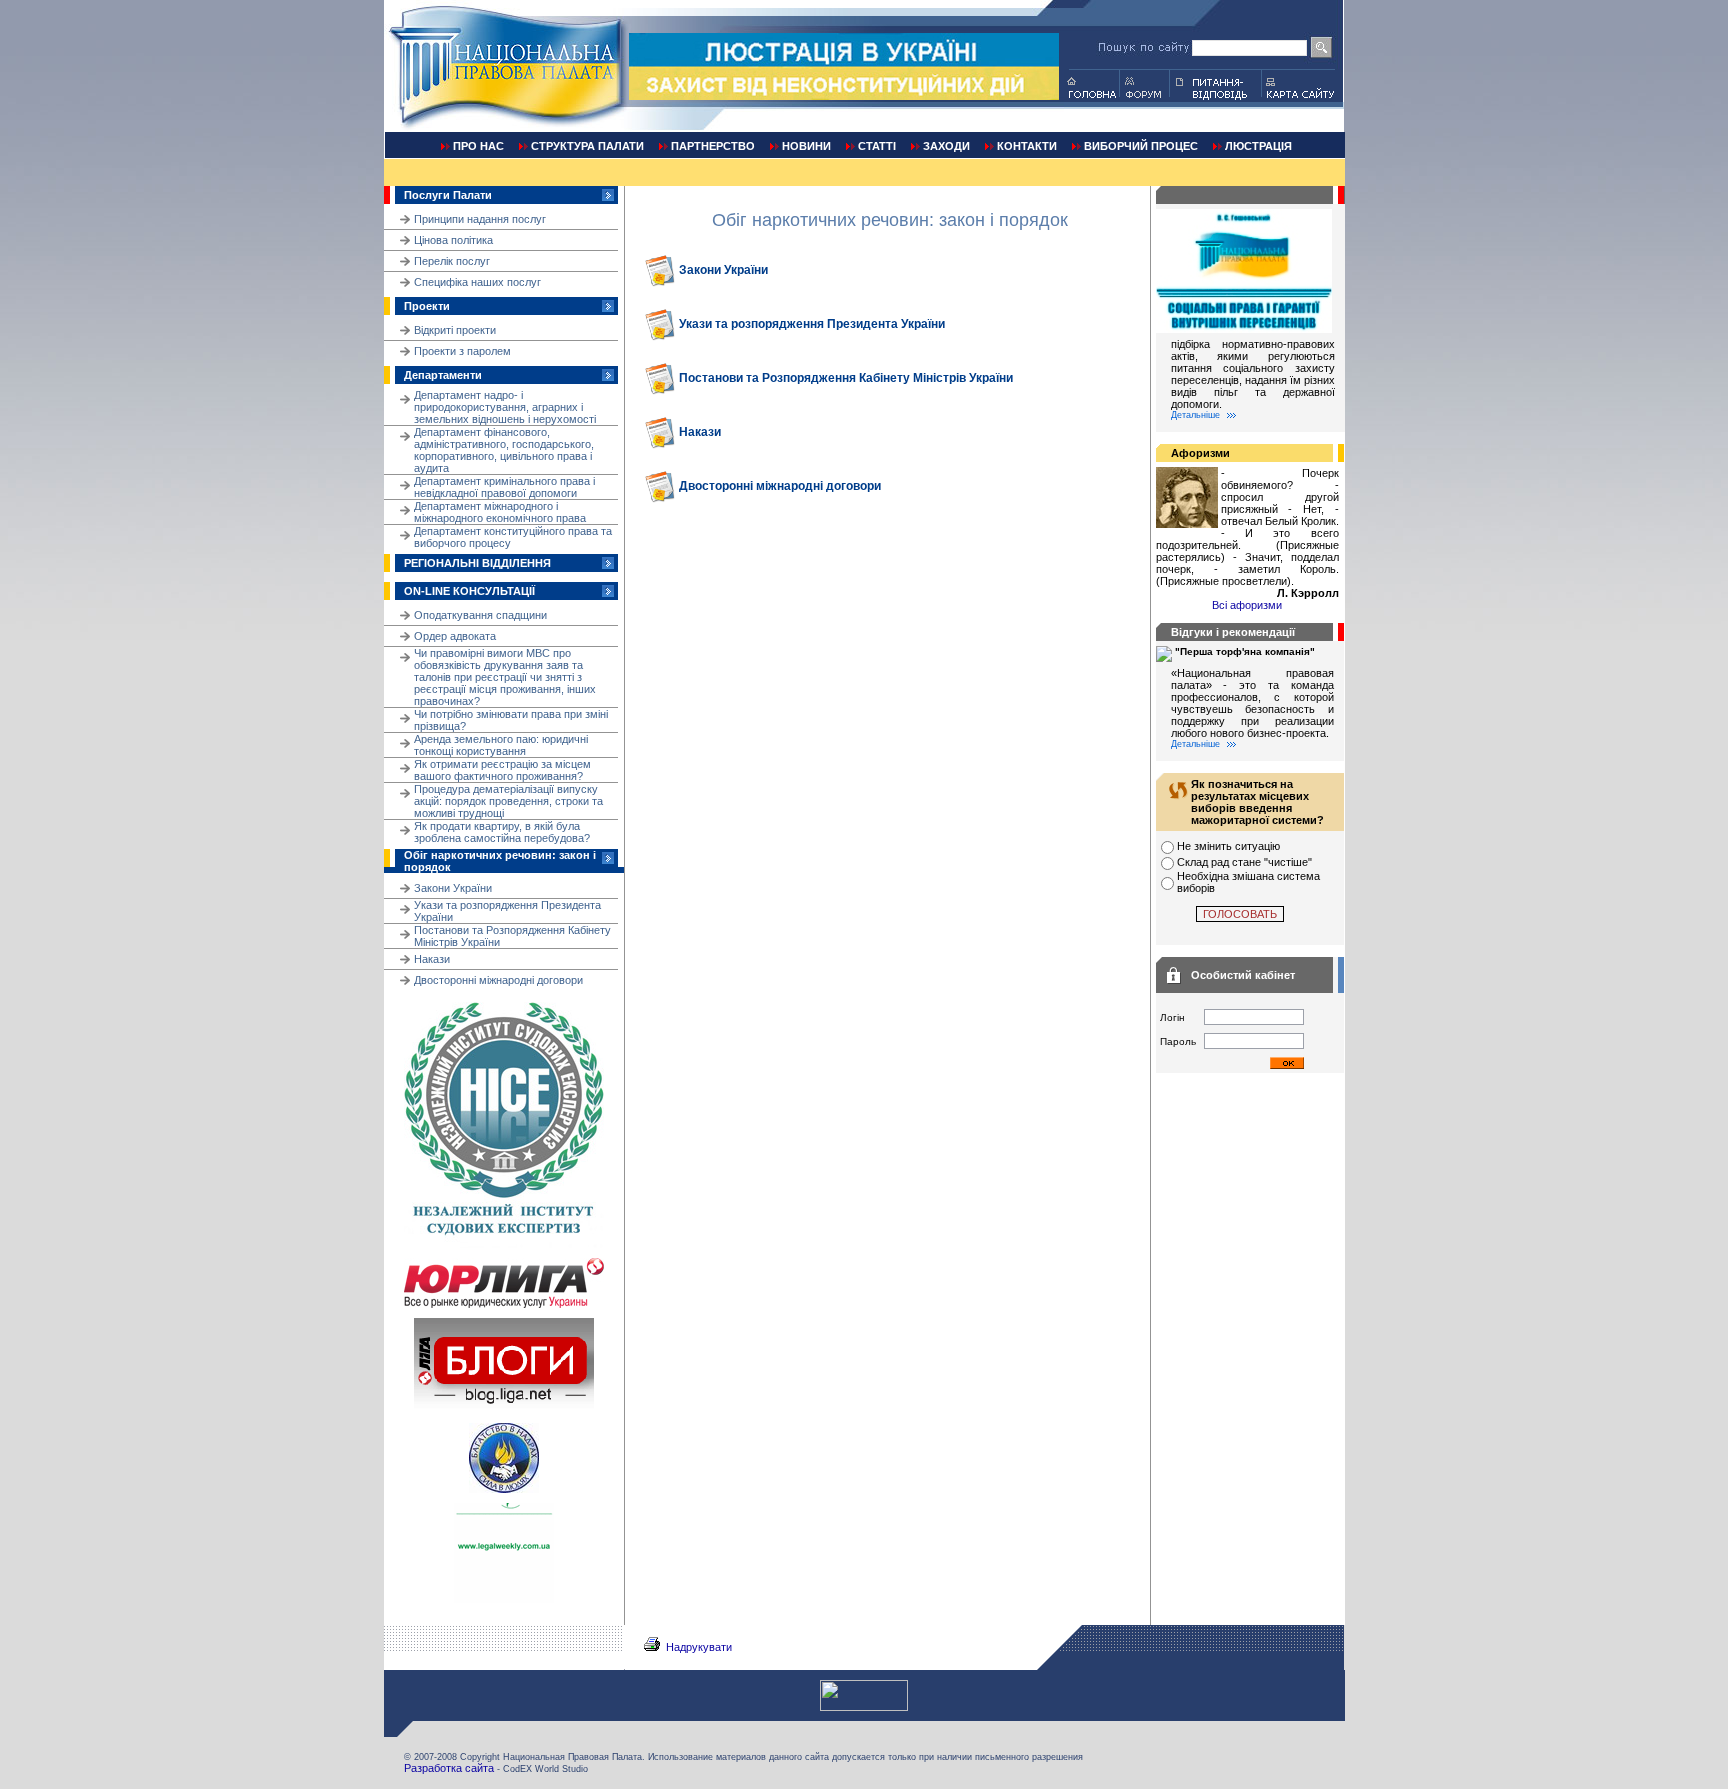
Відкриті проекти (455, 330)
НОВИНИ (806, 146)
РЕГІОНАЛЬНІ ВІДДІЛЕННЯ (477, 563)
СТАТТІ (877, 146)
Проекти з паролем (462, 351)
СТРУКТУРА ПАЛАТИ (587, 146)
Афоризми (1200, 453)
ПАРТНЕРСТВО (713, 146)
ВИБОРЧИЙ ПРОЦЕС (1141, 146)
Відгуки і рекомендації (1233, 632)
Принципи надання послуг (480, 219)
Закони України (453, 888)
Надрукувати (699, 1647)
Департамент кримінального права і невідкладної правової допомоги (504, 487)
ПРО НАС (478, 146)
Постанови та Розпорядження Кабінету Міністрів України (846, 378)
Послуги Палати (448, 195)
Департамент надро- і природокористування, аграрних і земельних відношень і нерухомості (505, 407)
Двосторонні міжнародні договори (498, 980)
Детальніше (1195, 415)
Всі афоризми (1247, 605)
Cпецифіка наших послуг (477, 282)
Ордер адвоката (455, 636)
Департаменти (443, 375)
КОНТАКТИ (1027, 146)
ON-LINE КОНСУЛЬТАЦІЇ (469, 591)
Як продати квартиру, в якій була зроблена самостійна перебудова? (502, 832)
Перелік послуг (452, 261)
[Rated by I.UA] (864, 1707)
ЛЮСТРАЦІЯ (1258, 146)
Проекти (427, 306)
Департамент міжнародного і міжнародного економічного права (500, 512)
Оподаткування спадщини (480, 615)
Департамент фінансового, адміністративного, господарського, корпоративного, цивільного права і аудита (504, 450)
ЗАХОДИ (946, 146)
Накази (432, 959)
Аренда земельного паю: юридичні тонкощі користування (501, 745)
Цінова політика (453, 240)
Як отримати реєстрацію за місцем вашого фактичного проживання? (502, 770)
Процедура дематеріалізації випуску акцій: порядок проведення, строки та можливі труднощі (508, 801)
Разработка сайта (449, 1768)
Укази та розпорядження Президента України (812, 324)
